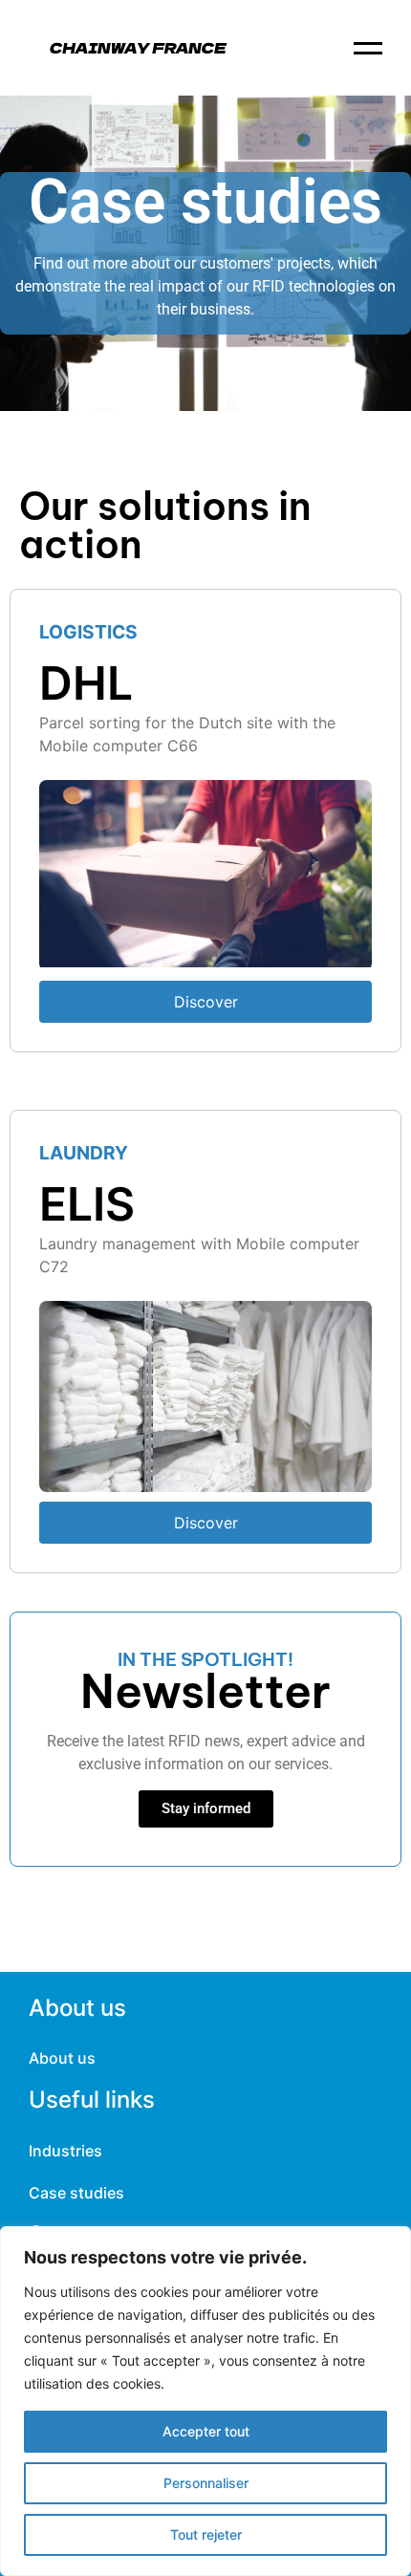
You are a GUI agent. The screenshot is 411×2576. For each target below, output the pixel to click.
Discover (206, 1002)
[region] (205, 2401)
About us (62, 2058)
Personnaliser (206, 2483)
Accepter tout (206, 2431)
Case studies (76, 2193)
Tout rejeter (206, 2534)
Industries (65, 2151)
